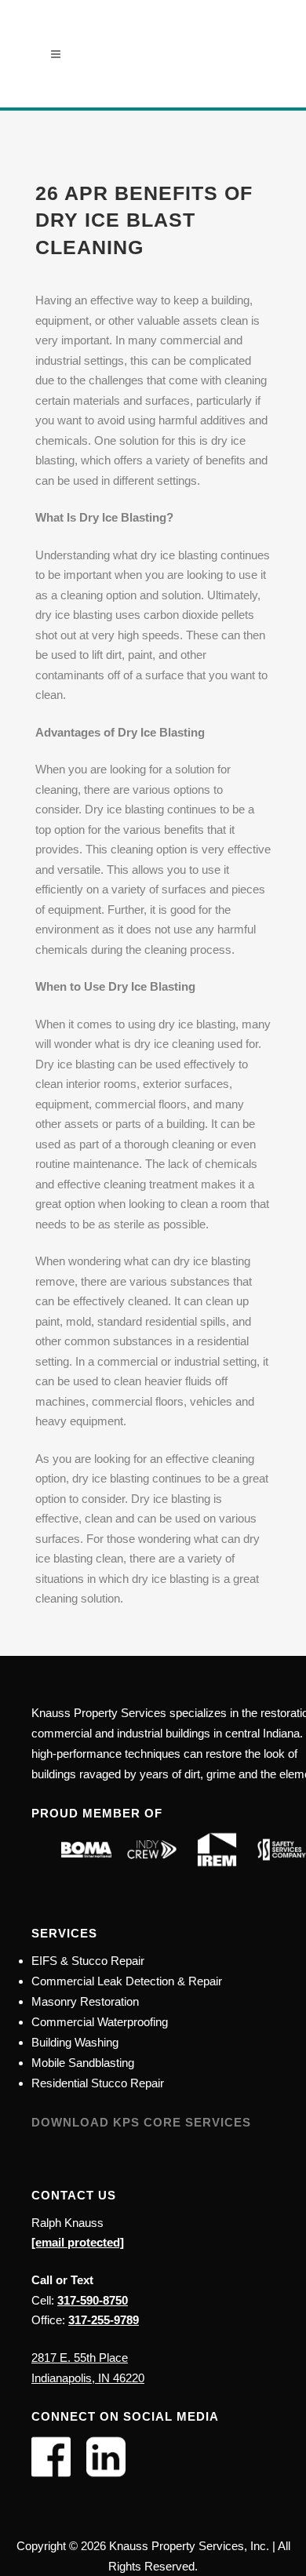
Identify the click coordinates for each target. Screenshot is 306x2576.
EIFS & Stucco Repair (88, 1961)
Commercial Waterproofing (100, 2022)
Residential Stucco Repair (98, 2083)
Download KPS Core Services (141, 2122)
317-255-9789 (104, 2320)
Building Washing (75, 2042)
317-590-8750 (93, 2300)
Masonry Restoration (85, 2001)
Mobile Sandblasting (83, 2063)
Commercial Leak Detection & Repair (127, 1981)
